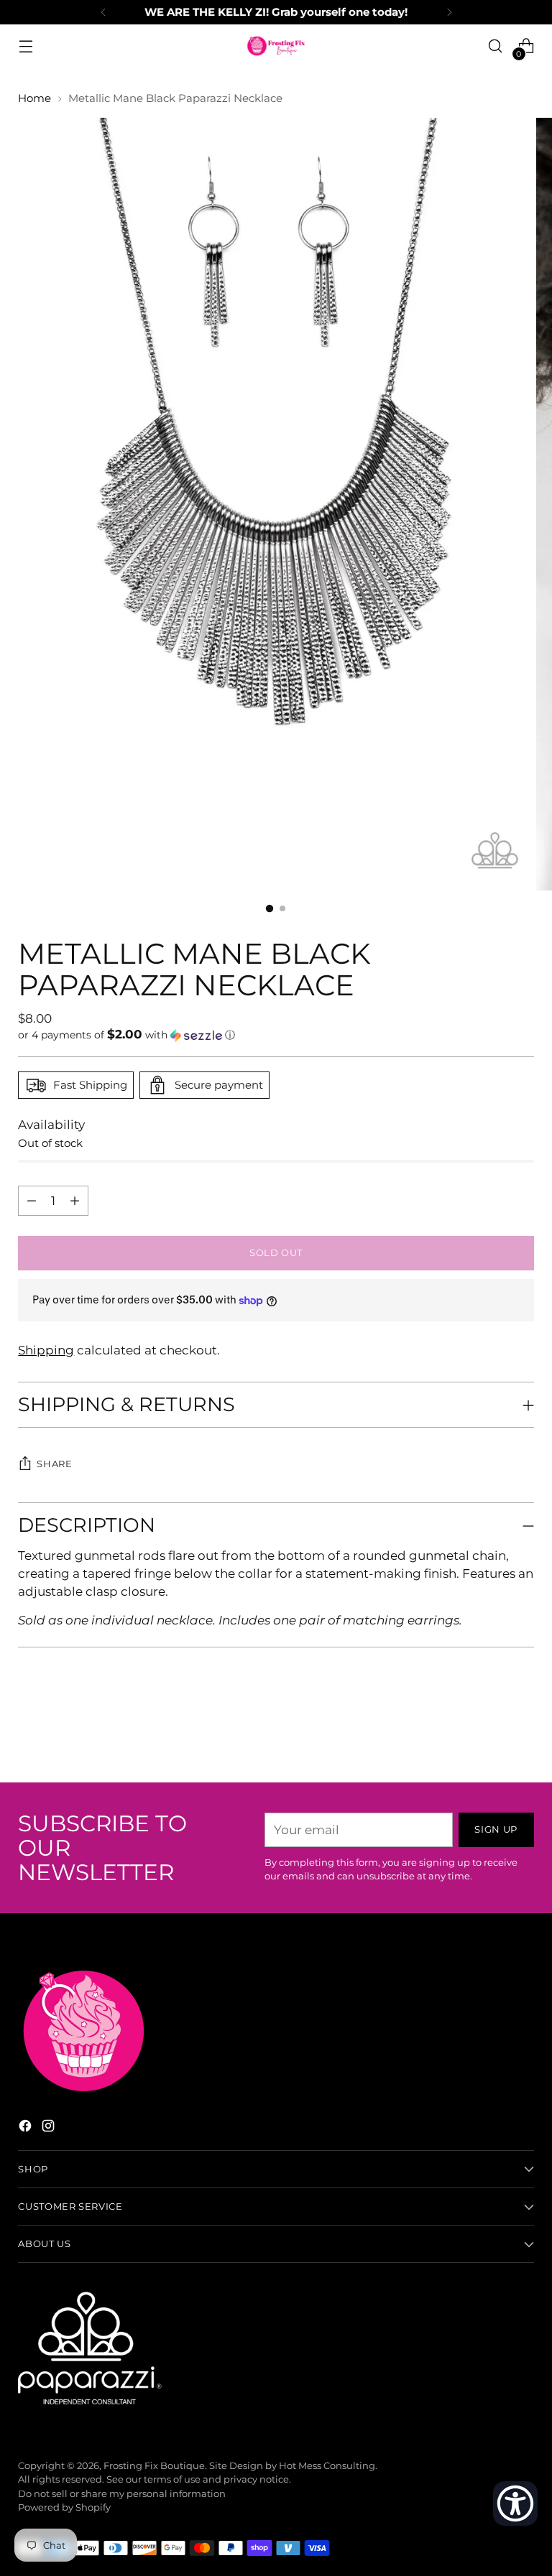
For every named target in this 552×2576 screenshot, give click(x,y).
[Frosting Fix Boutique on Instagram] (50, 2128)
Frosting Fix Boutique (154, 2466)
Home (34, 98)
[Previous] (103, 12)
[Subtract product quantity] (75, 1201)
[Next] (449, 12)
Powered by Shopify (64, 2507)
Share (54, 1464)
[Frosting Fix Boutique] (276, 46)
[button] (276, 1035)
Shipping (46, 1350)
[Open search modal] (496, 46)
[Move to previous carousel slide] (489, 1734)
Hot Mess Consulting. (328, 2466)
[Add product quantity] (32, 1201)
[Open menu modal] (26, 46)
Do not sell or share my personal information (122, 2494)
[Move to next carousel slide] (522, 1733)
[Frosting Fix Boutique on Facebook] (27, 2128)
